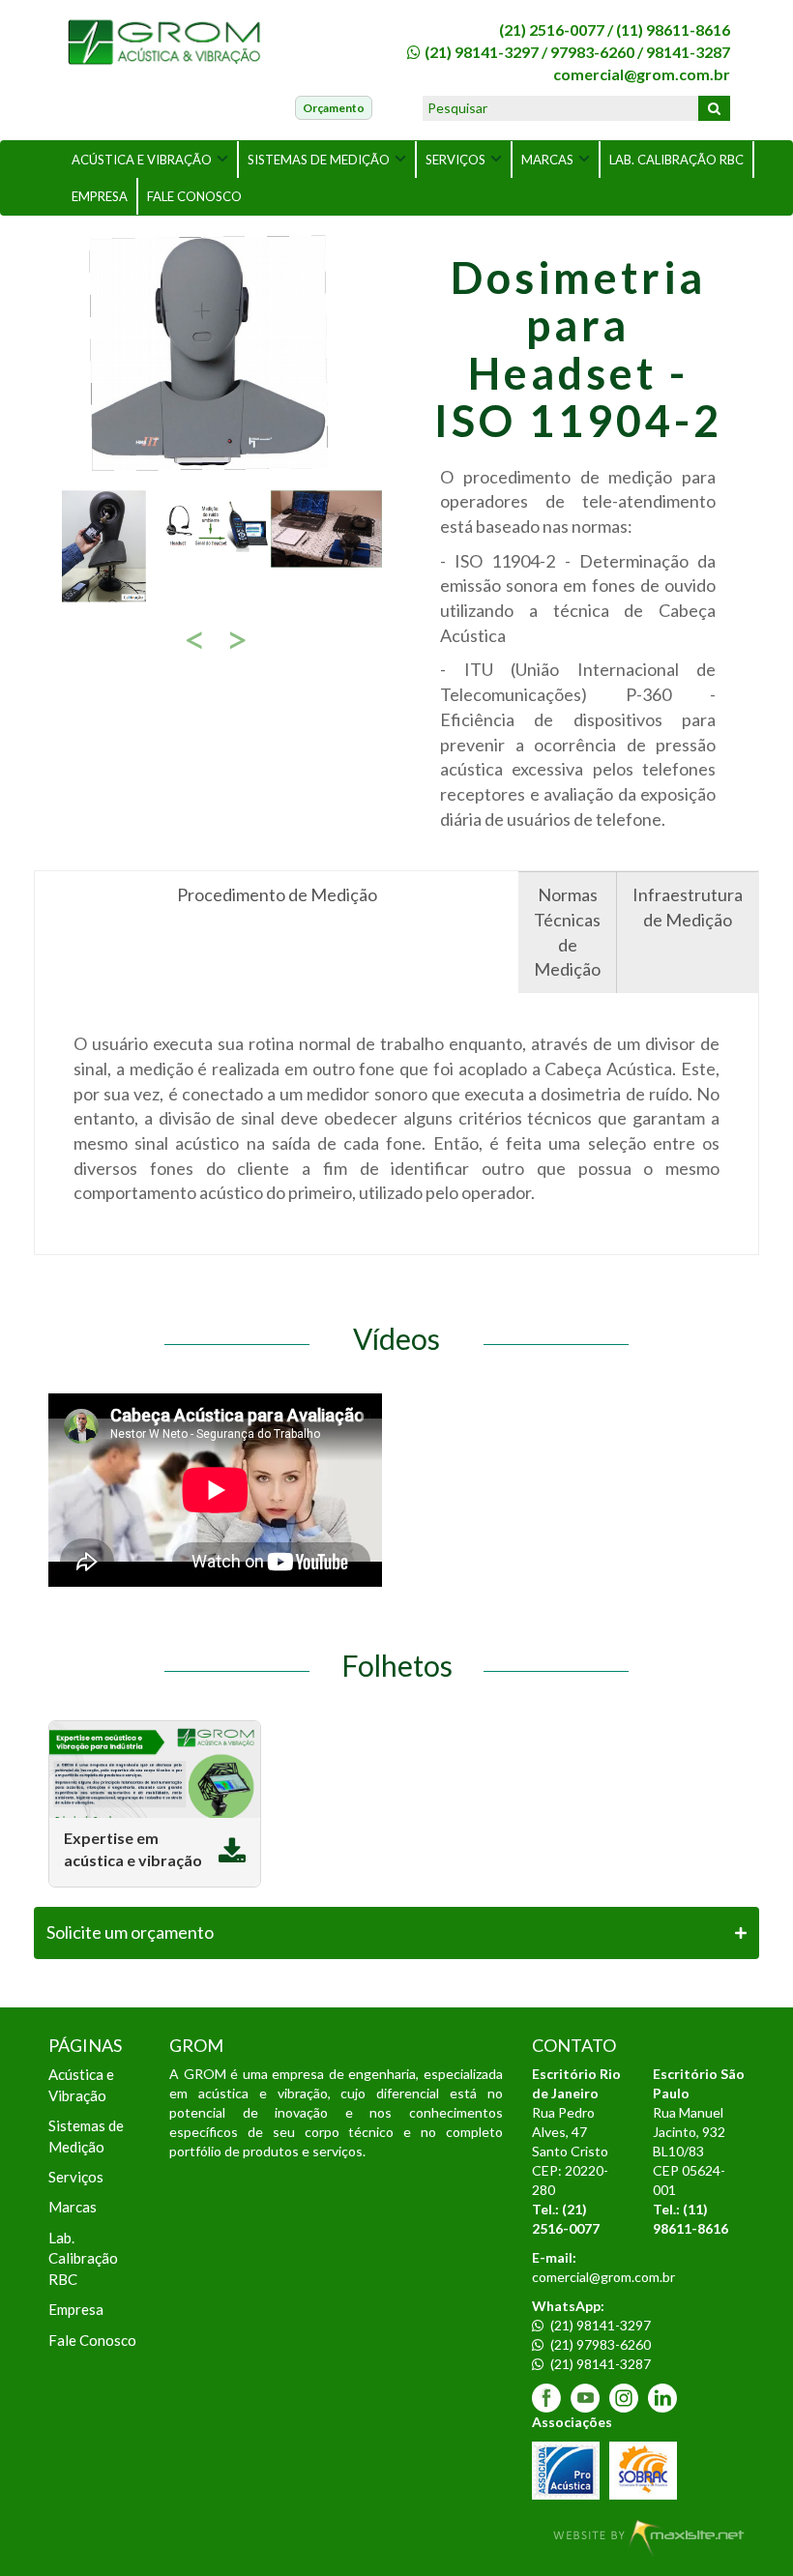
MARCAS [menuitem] (547, 160)
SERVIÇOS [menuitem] (455, 160)
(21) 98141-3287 (599, 2364)
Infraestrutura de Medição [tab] (688, 907)
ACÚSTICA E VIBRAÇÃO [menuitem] (142, 160)
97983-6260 (592, 52)
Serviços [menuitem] (76, 2177)
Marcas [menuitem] (73, 2207)
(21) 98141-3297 (482, 52)
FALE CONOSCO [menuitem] (194, 196)
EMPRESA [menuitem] (100, 196)
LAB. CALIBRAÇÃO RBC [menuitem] (676, 160)
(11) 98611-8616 (673, 29)
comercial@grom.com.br (642, 74)
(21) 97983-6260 (599, 2344)
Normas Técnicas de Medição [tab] (567, 932)
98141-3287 (688, 52)
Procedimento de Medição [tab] (277, 894)
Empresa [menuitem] (76, 2309)
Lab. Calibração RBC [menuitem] (83, 2258)
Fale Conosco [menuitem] (92, 2340)
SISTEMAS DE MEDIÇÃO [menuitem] (319, 160)
